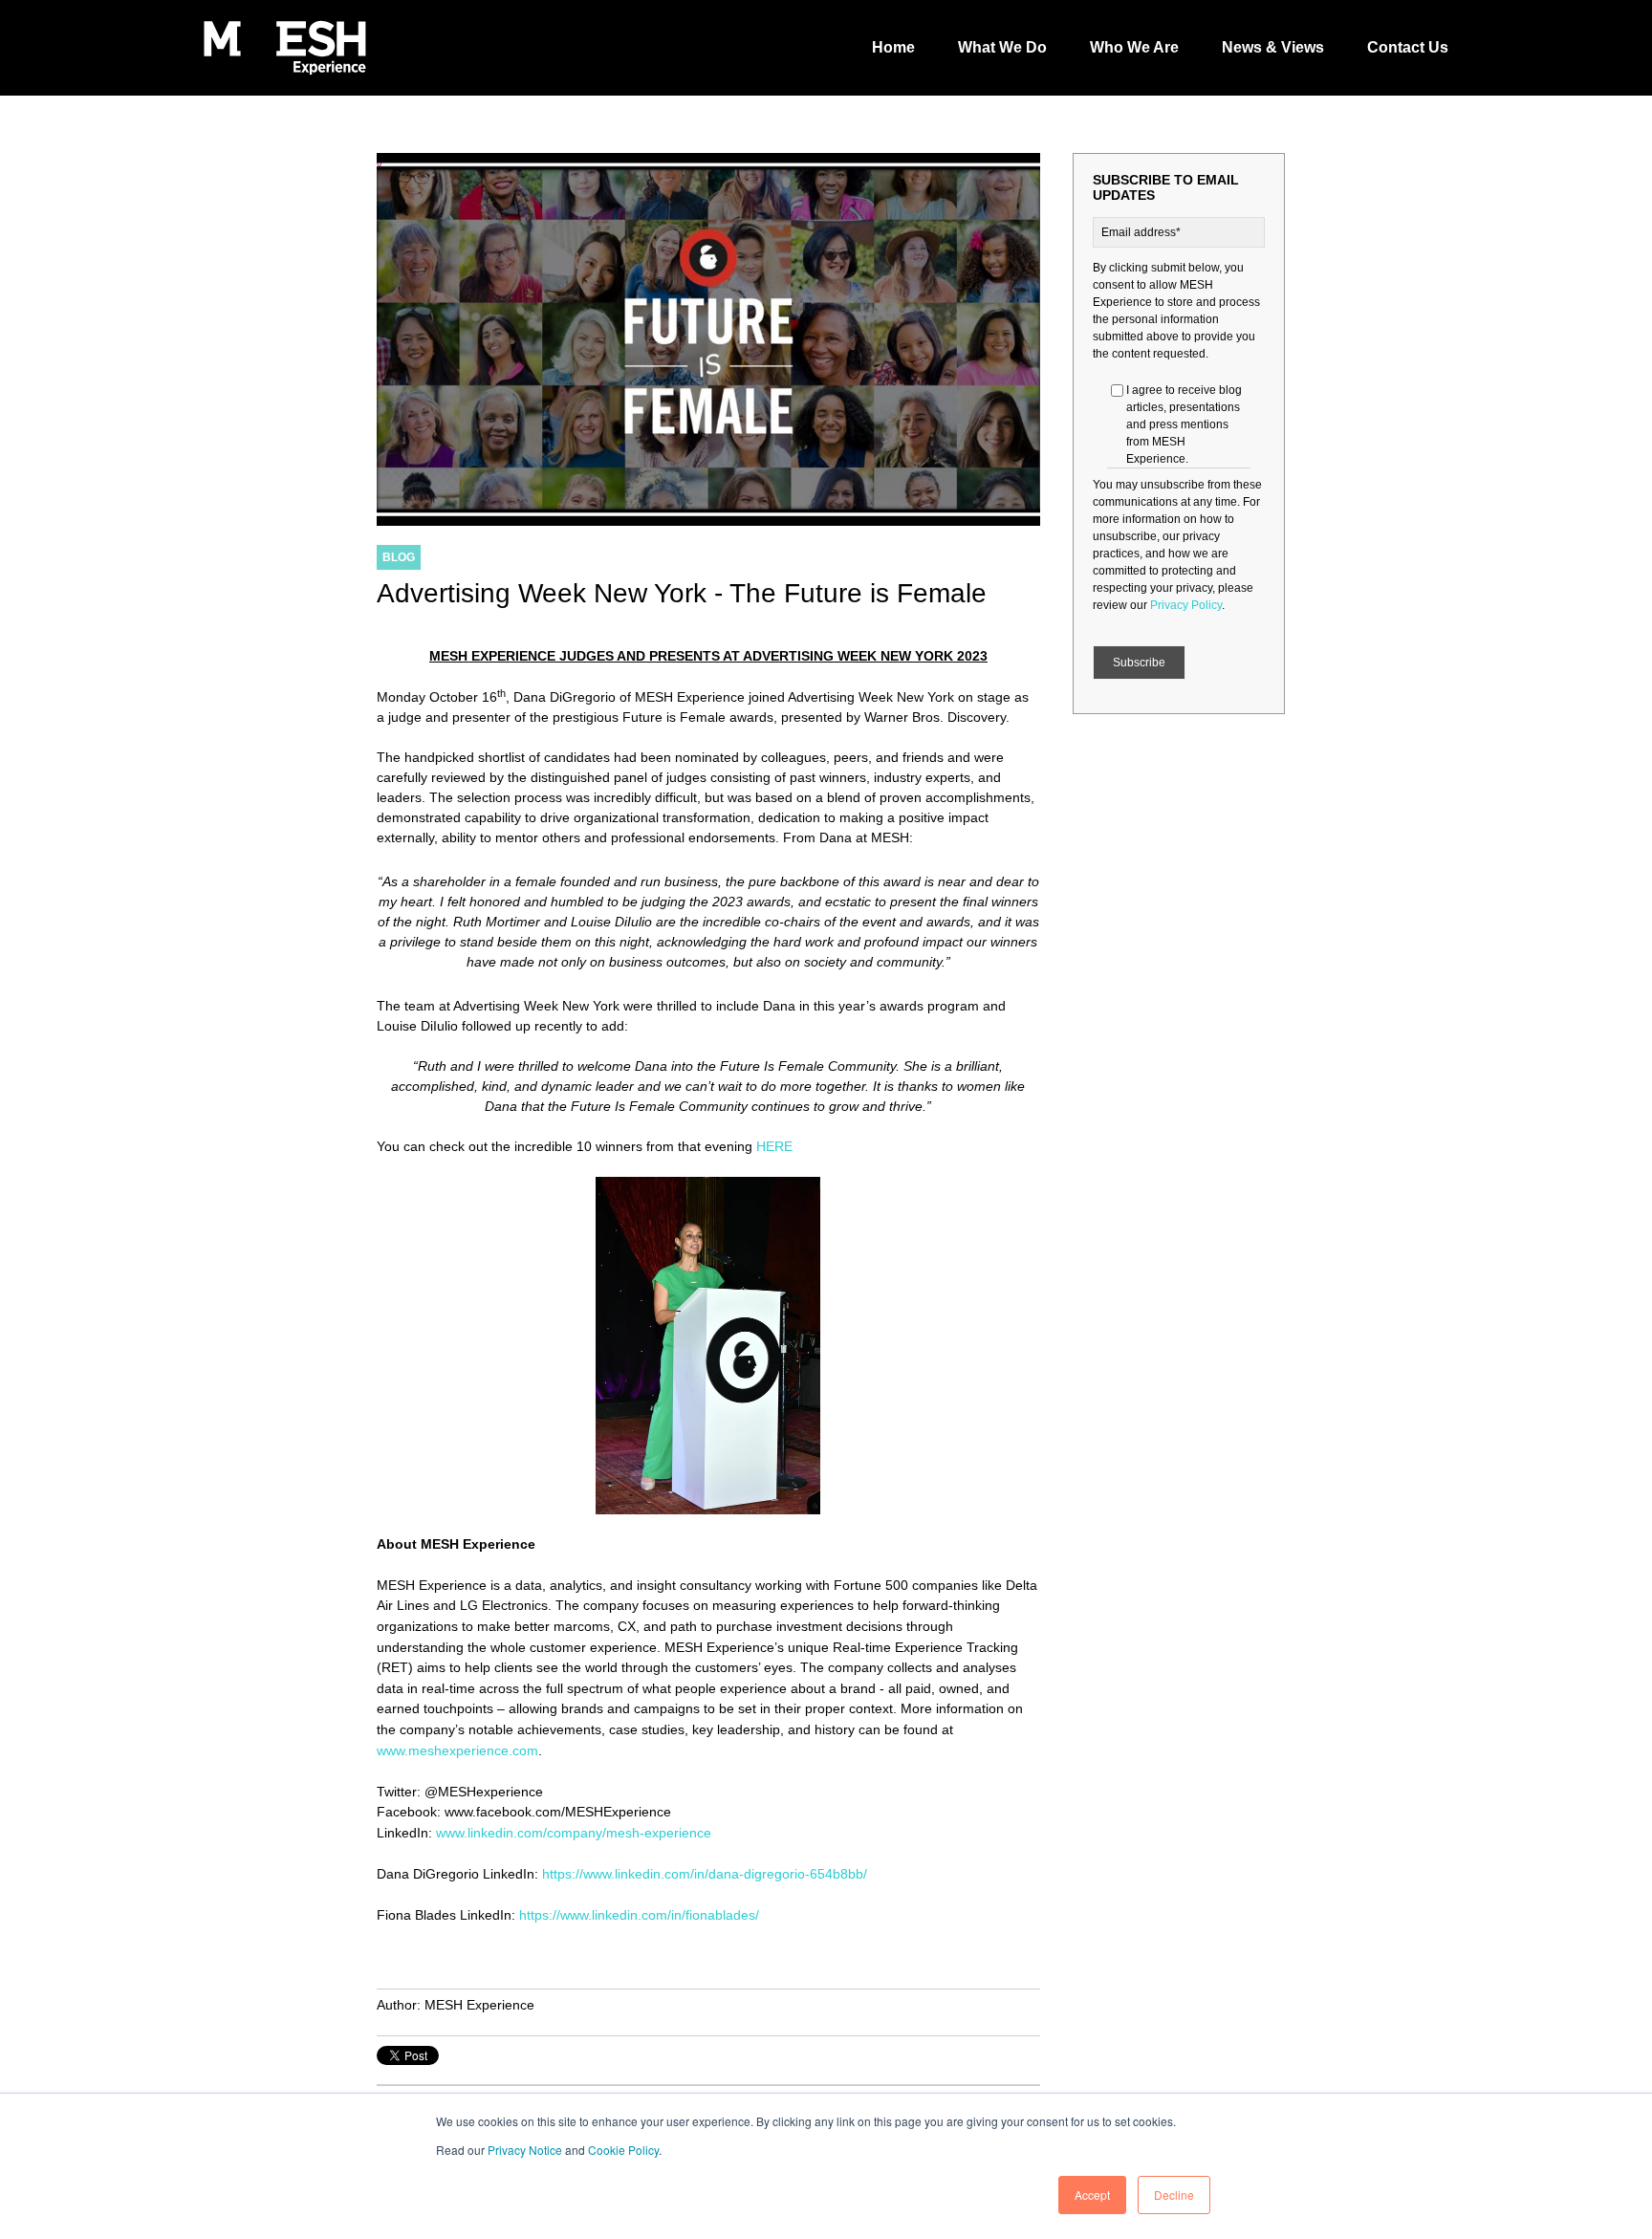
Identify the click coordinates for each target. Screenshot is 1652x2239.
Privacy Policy (1186, 605)
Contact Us (1408, 47)
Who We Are (1134, 47)
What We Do (1002, 47)
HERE (774, 1146)
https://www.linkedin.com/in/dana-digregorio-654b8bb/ (705, 1874)
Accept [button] (1092, 2195)
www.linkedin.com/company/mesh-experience (574, 1833)
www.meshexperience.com (457, 1750)
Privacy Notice (525, 2150)
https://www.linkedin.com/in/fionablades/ (639, 1915)
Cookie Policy (623, 2150)
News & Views (1273, 47)
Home (893, 47)
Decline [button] (1174, 2195)
